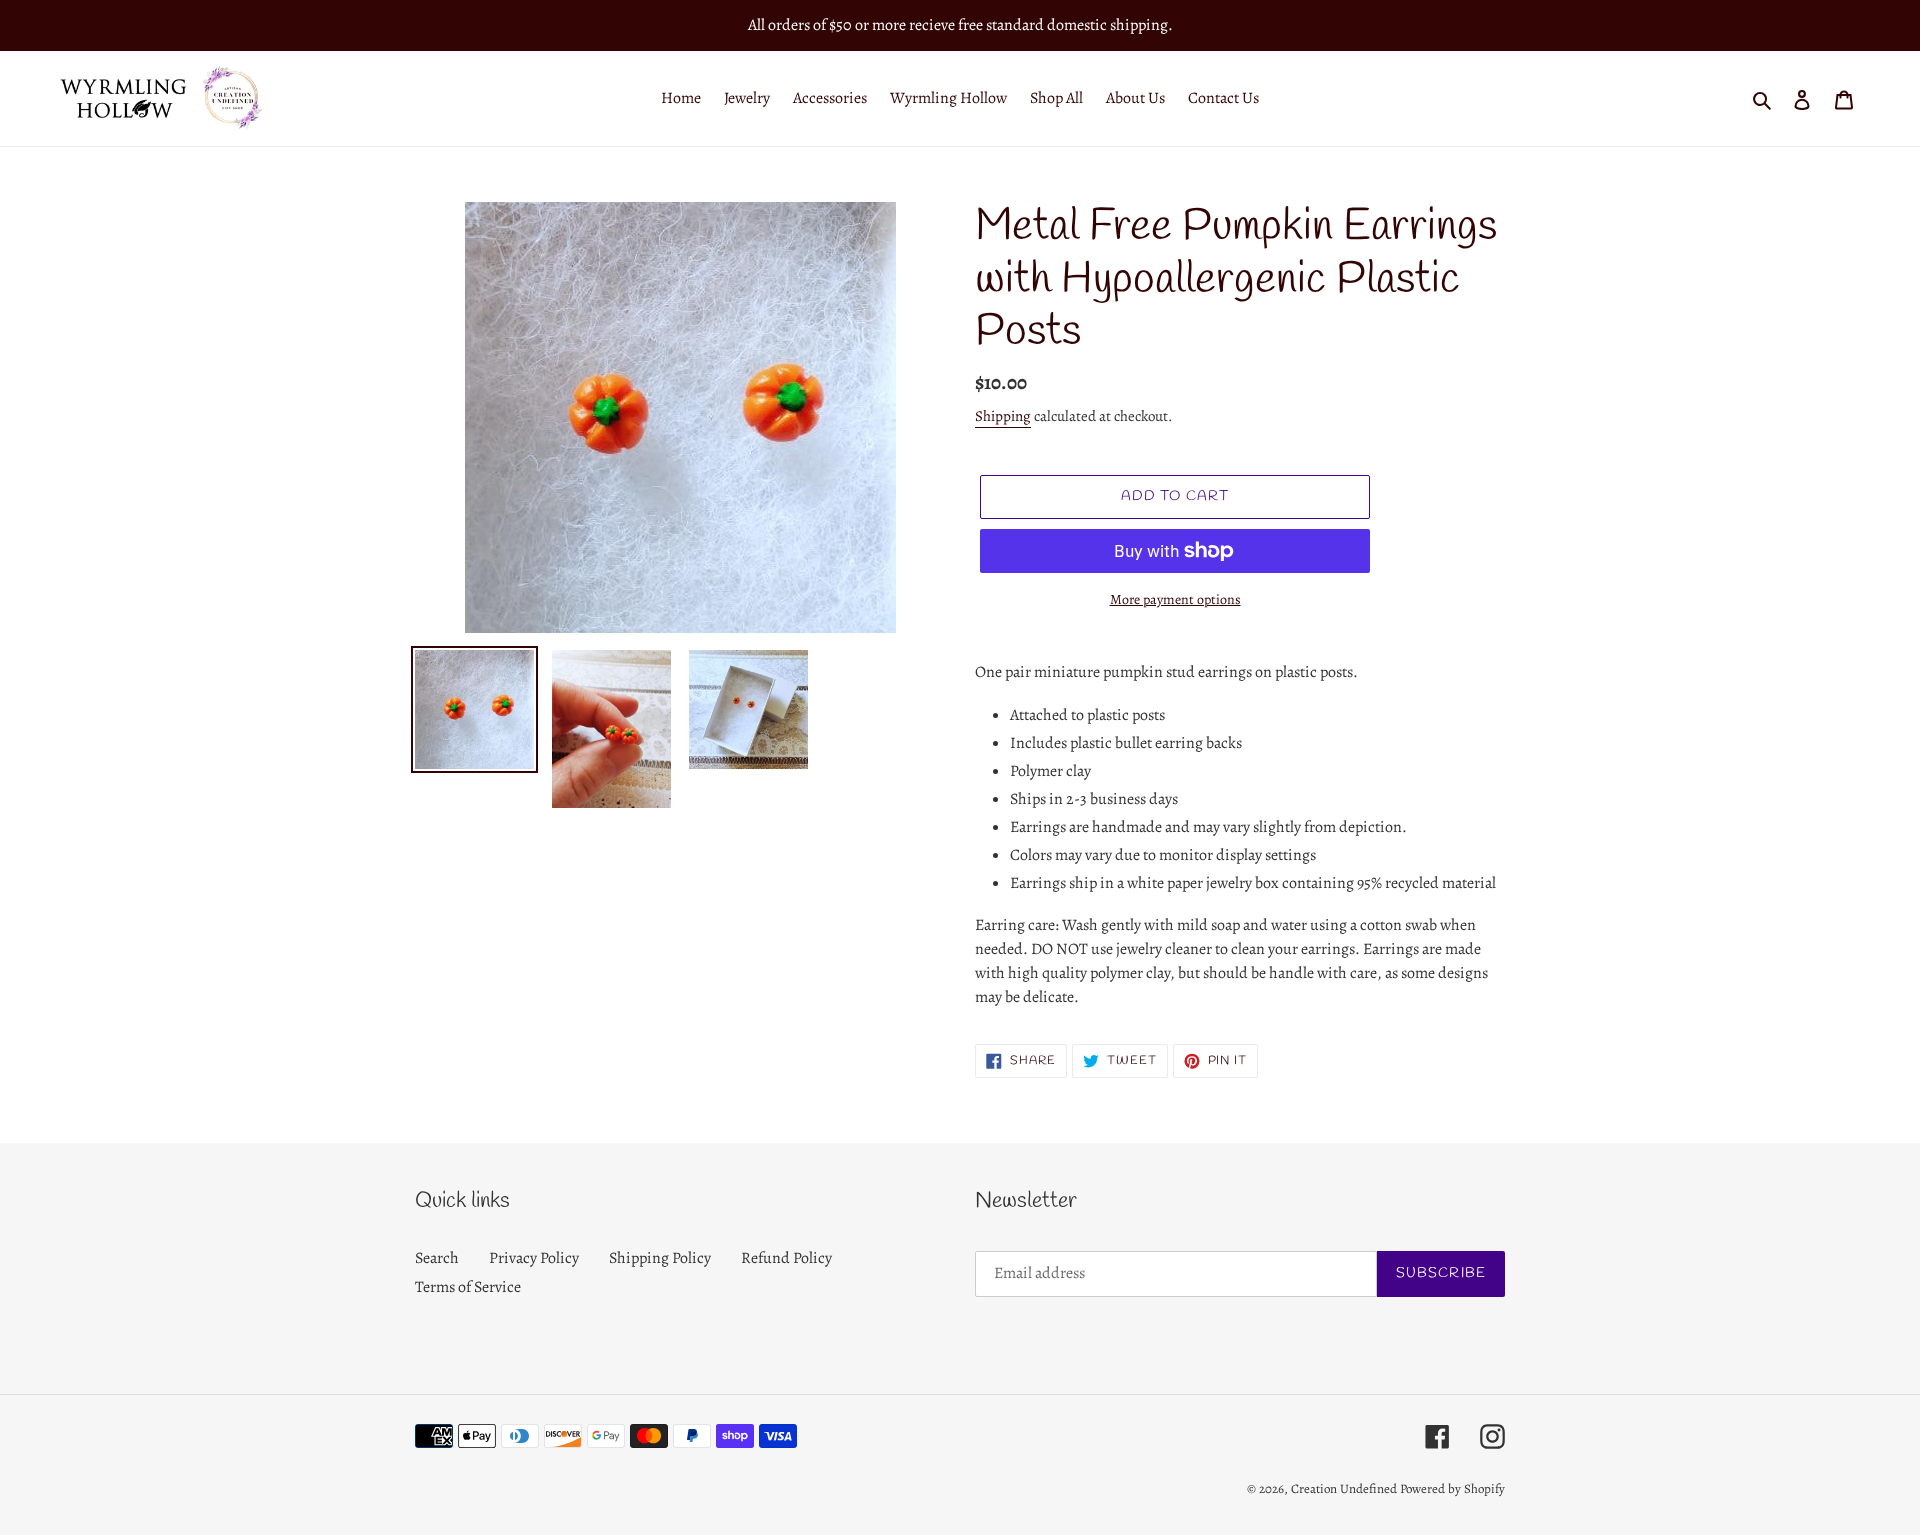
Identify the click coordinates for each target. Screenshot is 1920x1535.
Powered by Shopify (1452, 1488)
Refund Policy (786, 1258)
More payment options (1175, 599)
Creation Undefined (1344, 1488)
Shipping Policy (660, 1258)
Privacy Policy (534, 1258)
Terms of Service (468, 1287)
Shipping (1003, 416)
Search (437, 1258)
